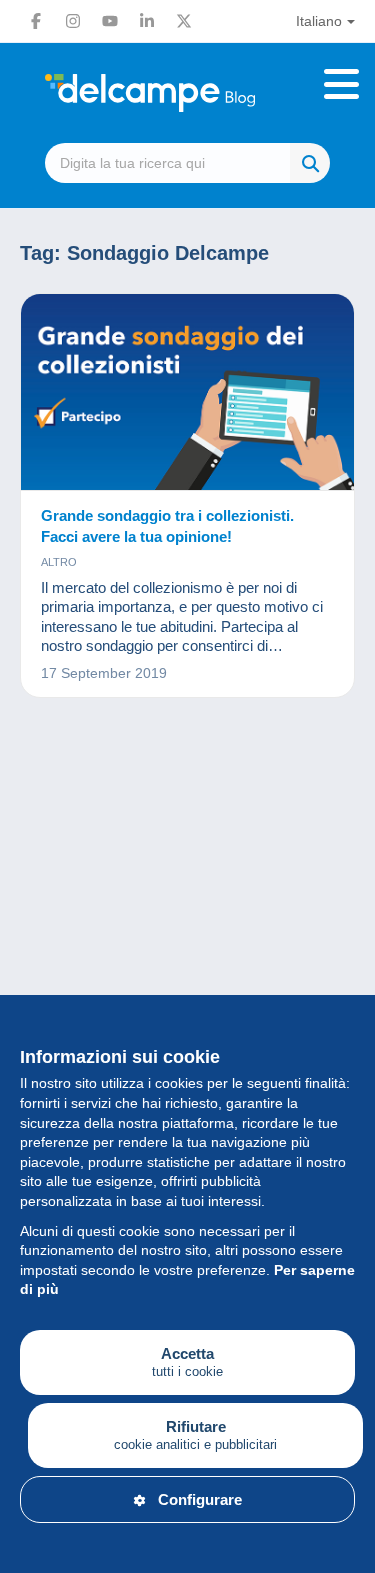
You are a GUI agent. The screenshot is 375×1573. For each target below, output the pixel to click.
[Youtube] (110, 21)
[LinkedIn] (147, 21)
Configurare (200, 1499)
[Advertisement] (187, 945)
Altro (59, 562)
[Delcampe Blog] (187, 93)
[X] (184, 21)
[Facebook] (36, 21)
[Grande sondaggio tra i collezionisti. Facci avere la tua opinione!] (187, 392)
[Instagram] (73, 21)
